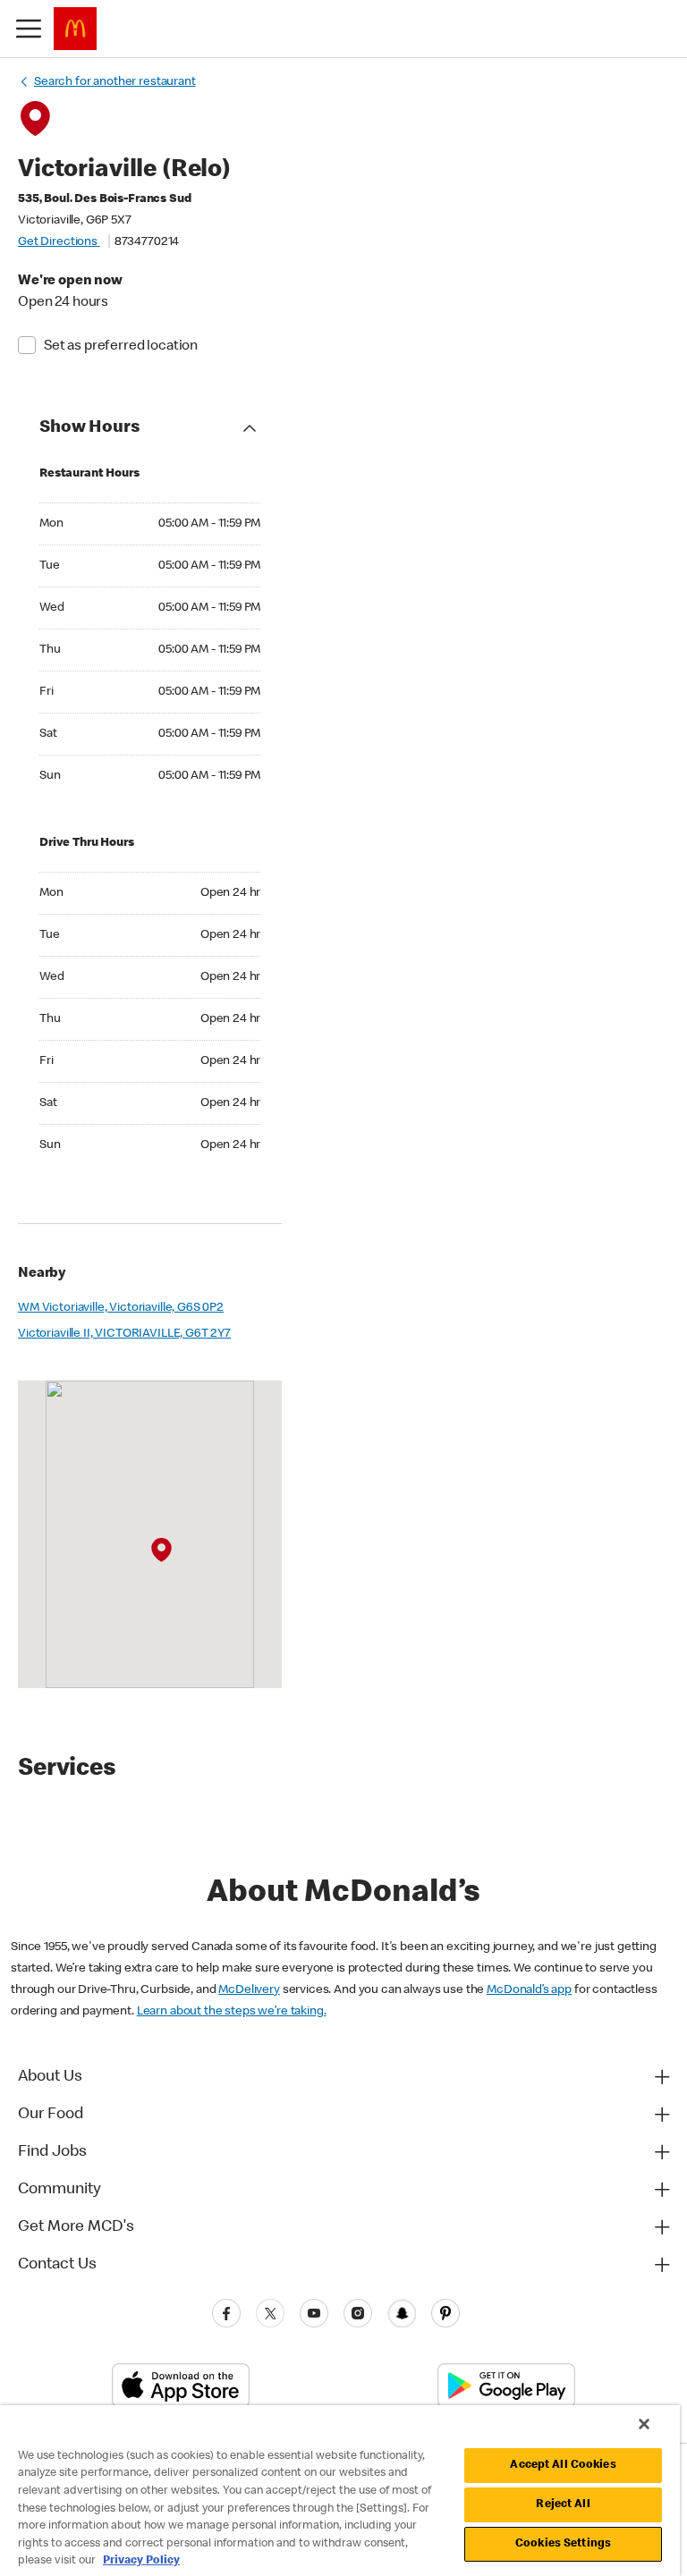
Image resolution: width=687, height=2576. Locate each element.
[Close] (644, 2424)
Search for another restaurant (115, 82)
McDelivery (249, 1990)
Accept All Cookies (563, 2466)
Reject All (563, 2505)
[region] (340, 2491)
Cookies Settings (563, 2544)
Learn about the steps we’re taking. (232, 2012)
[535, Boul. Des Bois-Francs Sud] (161, 1550)
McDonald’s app (529, 1990)
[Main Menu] (29, 29)
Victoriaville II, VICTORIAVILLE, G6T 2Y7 (124, 1334)
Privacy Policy (141, 2561)
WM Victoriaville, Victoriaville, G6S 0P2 (121, 1308)
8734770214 (147, 242)
